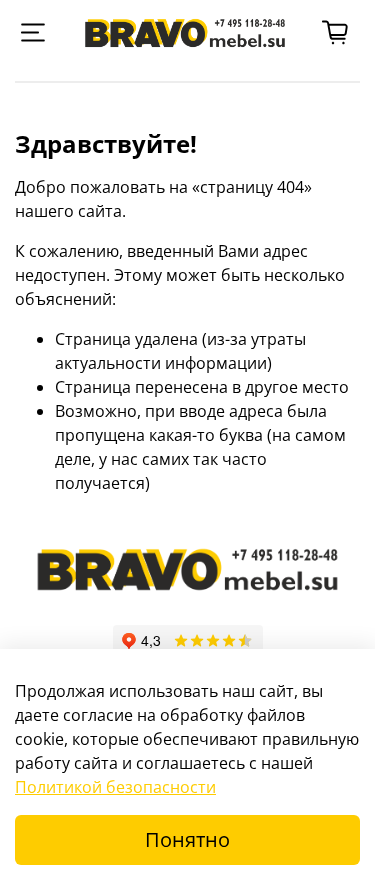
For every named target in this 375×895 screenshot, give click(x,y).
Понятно (187, 839)
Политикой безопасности (115, 787)
